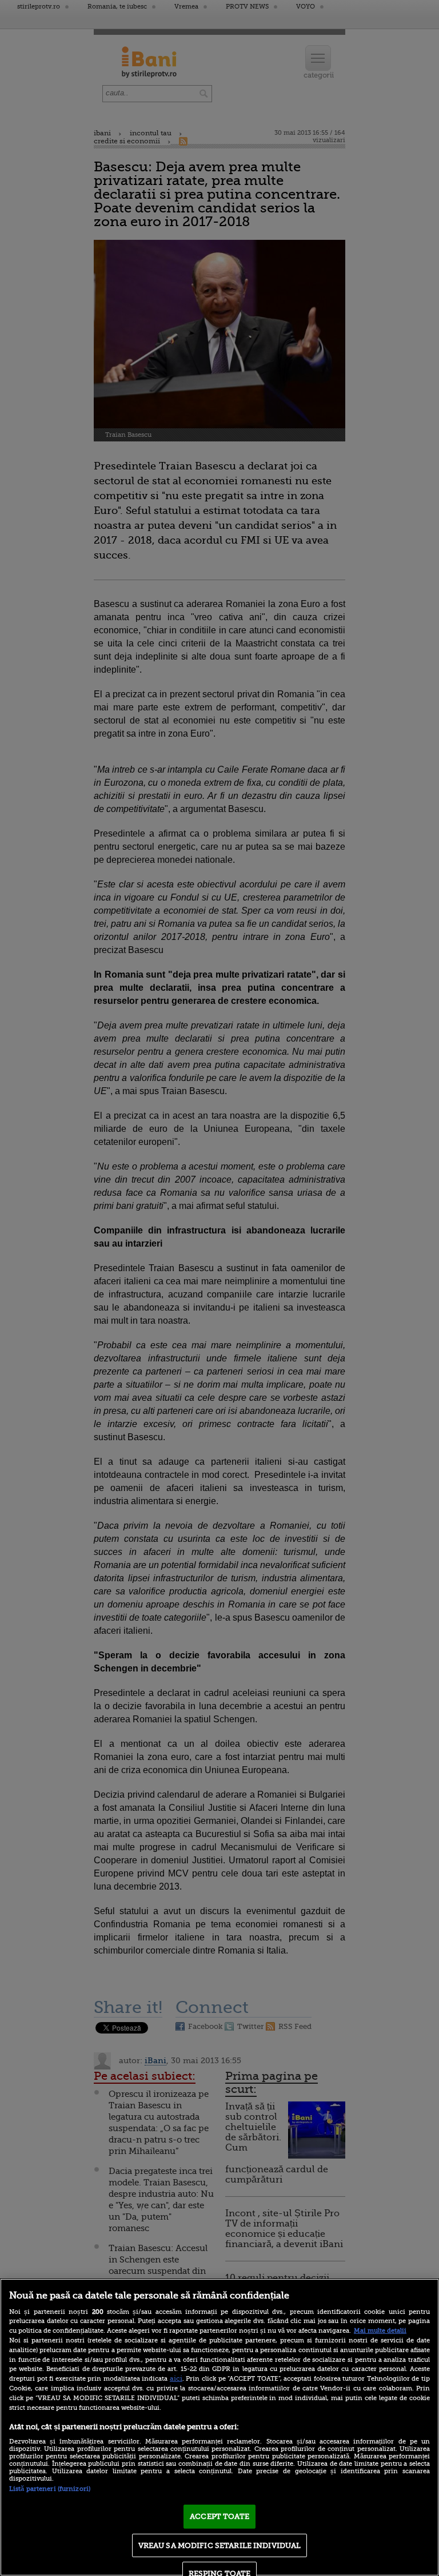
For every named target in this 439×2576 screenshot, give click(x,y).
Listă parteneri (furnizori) (50, 2489)
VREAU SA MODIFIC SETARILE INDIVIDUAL (220, 2545)
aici (176, 2378)
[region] (219, 2427)
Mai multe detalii (380, 2331)
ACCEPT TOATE (219, 2516)
